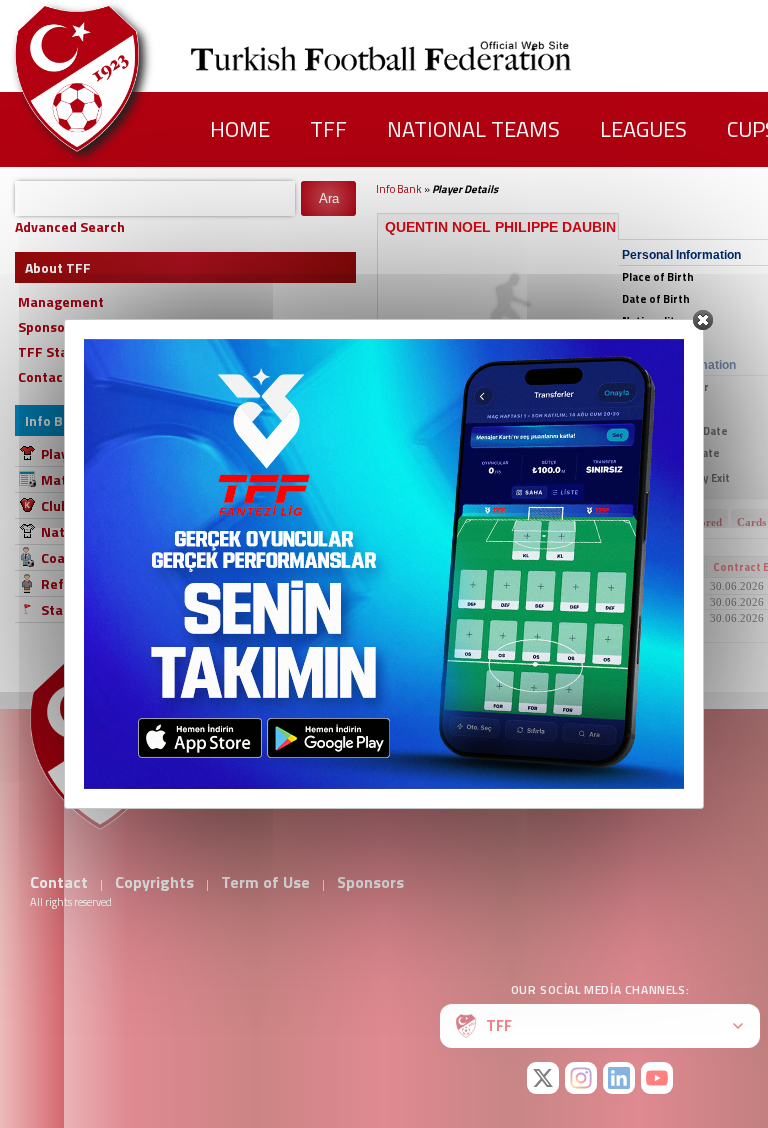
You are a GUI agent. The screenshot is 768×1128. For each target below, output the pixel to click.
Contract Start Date (637, 567)
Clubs (58, 505)
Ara (329, 198)
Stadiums (71, 609)
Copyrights (154, 882)
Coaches (68, 557)
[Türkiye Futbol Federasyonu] (110, 78)
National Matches (98, 531)
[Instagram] (581, 1078)
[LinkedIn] (619, 1078)
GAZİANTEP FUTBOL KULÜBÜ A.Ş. (475, 586)
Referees (71, 583)
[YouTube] (657, 1078)
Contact (59, 882)
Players (65, 453)
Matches (69, 479)
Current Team (425, 567)
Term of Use (265, 882)
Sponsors (370, 882)
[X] (543, 1078)
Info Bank (399, 189)
